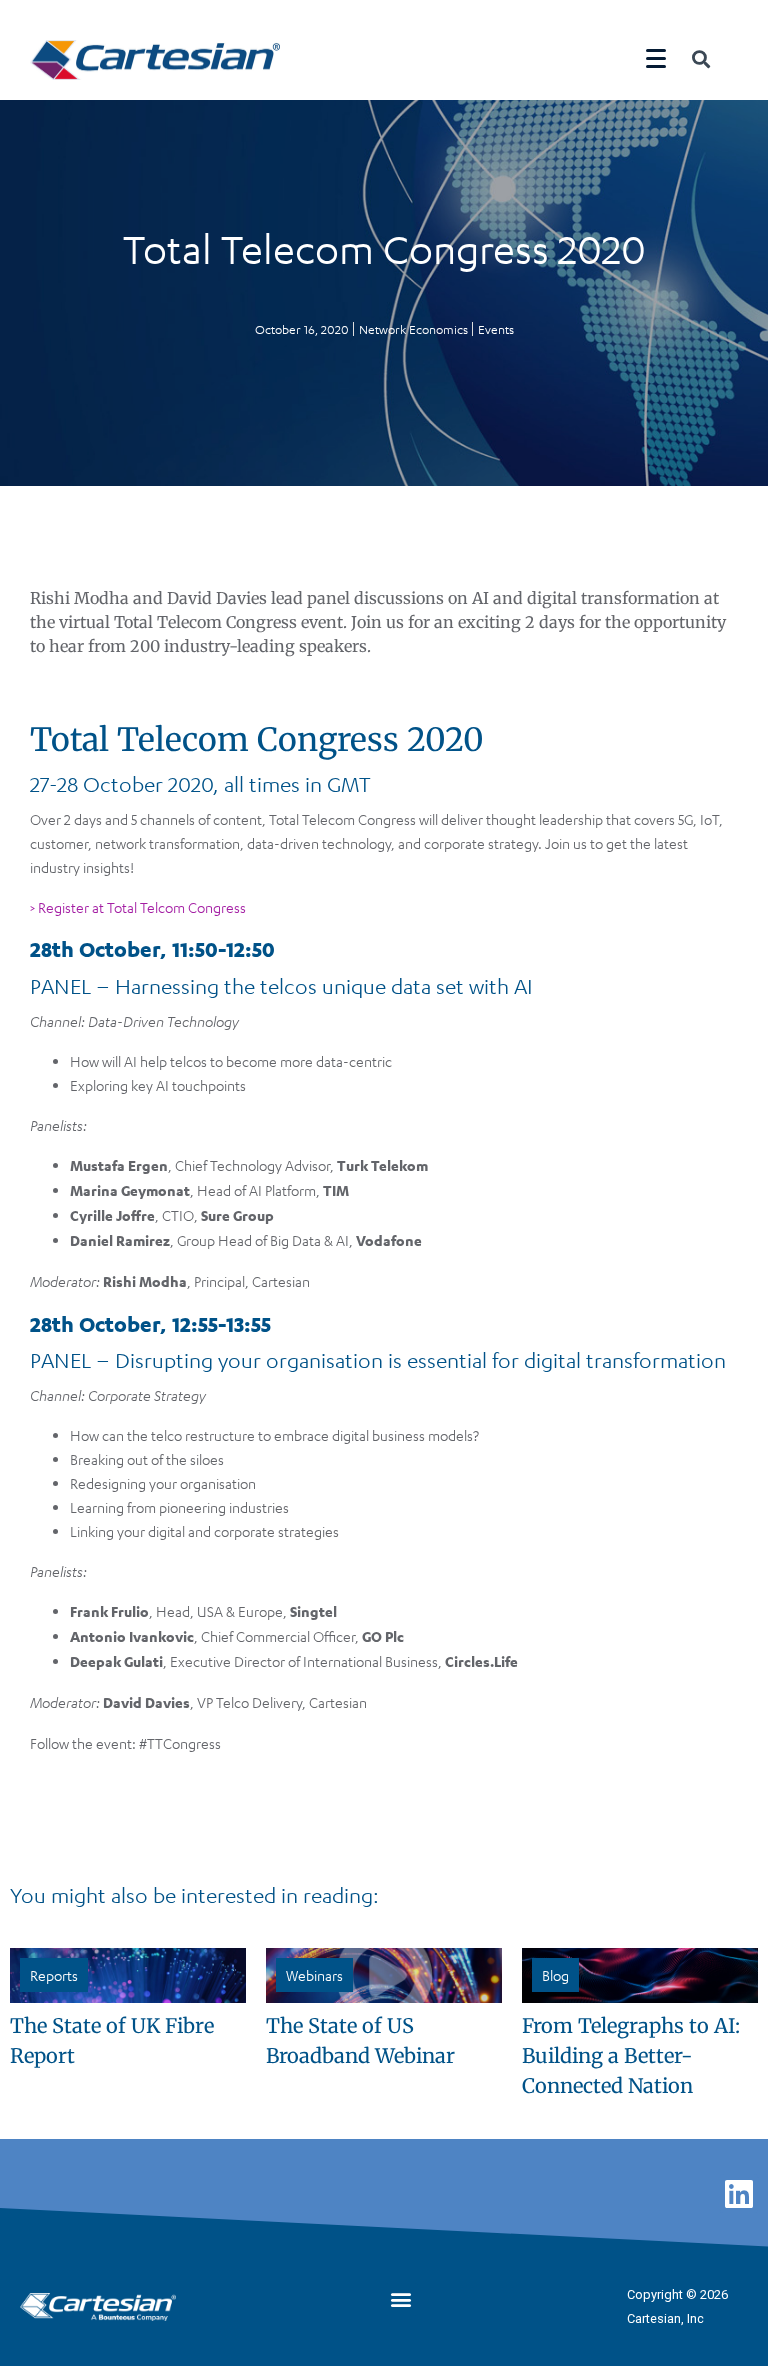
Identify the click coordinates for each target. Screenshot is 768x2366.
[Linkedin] (739, 2193)
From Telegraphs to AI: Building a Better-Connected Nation (631, 2055)
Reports (54, 1975)
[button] (401, 2299)
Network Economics (413, 329)
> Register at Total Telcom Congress (138, 907)
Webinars (314, 1975)
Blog (555, 1975)
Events (496, 329)
